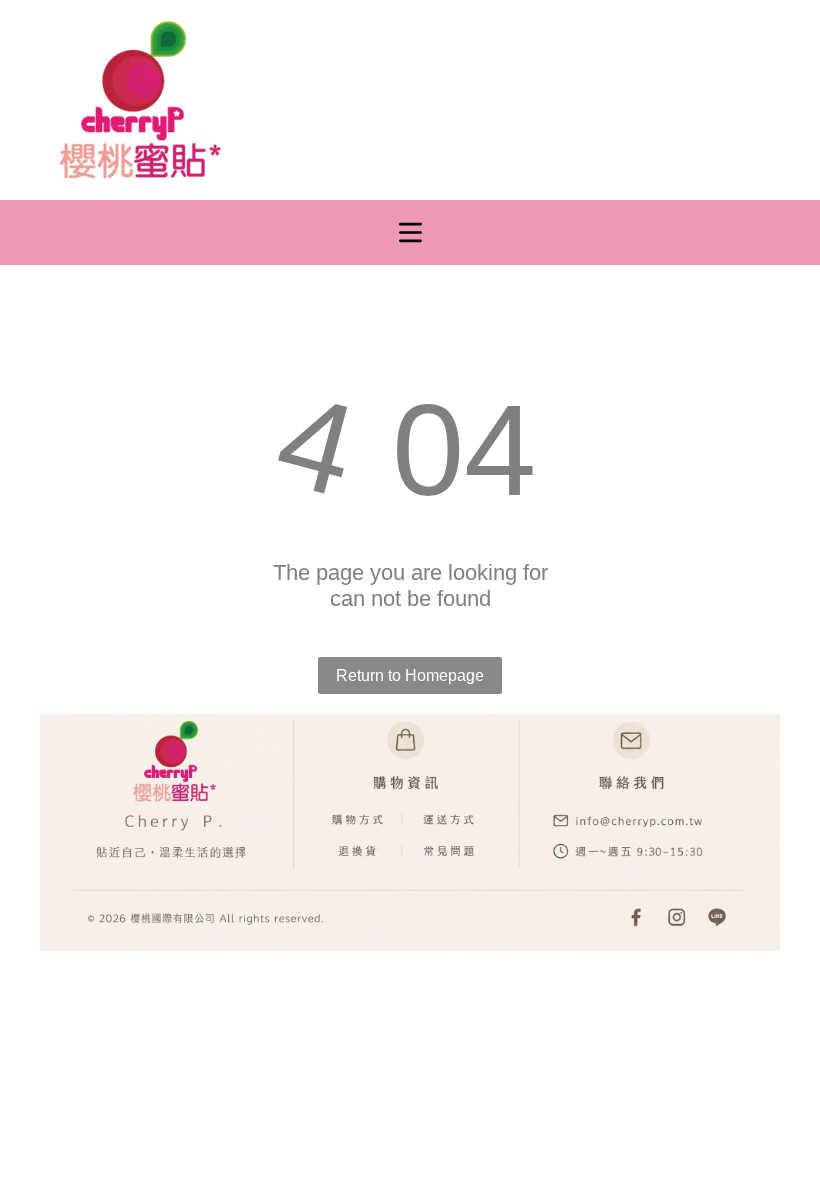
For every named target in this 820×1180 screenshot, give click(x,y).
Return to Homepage (410, 675)
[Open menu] (410, 232)
